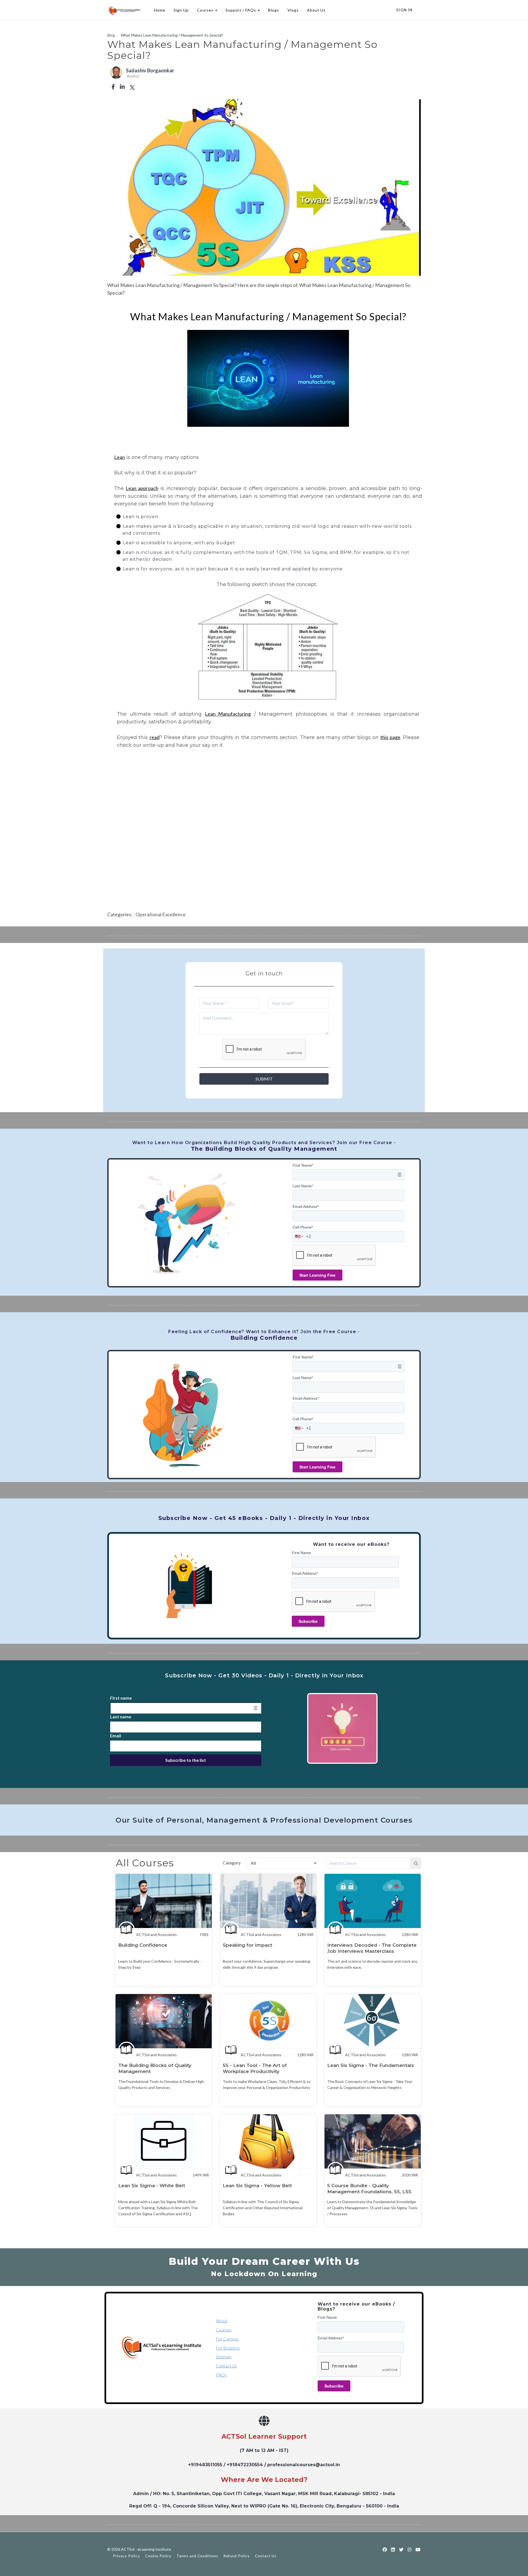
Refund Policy (237, 2556)
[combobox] (299, 1237)
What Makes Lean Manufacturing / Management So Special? (268, 316)
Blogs (274, 10)
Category (232, 1863)
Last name (121, 1717)
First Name (303, 1165)
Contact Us (226, 2366)
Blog (111, 35)
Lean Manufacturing (228, 714)
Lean (119, 457)
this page (390, 737)
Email (116, 1736)
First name (121, 1698)
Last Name (303, 1186)
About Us (316, 10)
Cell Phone (303, 1227)
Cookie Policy (158, 2556)
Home (160, 10)
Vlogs (293, 10)
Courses (224, 2330)
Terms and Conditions (197, 2556)
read (155, 737)
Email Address (306, 1207)
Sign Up (181, 10)
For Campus (227, 2339)
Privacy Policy (126, 2556)
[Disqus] (264, 837)
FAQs (221, 2375)
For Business (228, 2348)
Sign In (404, 10)
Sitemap (224, 2357)
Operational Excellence (161, 914)
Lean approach (142, 488)
